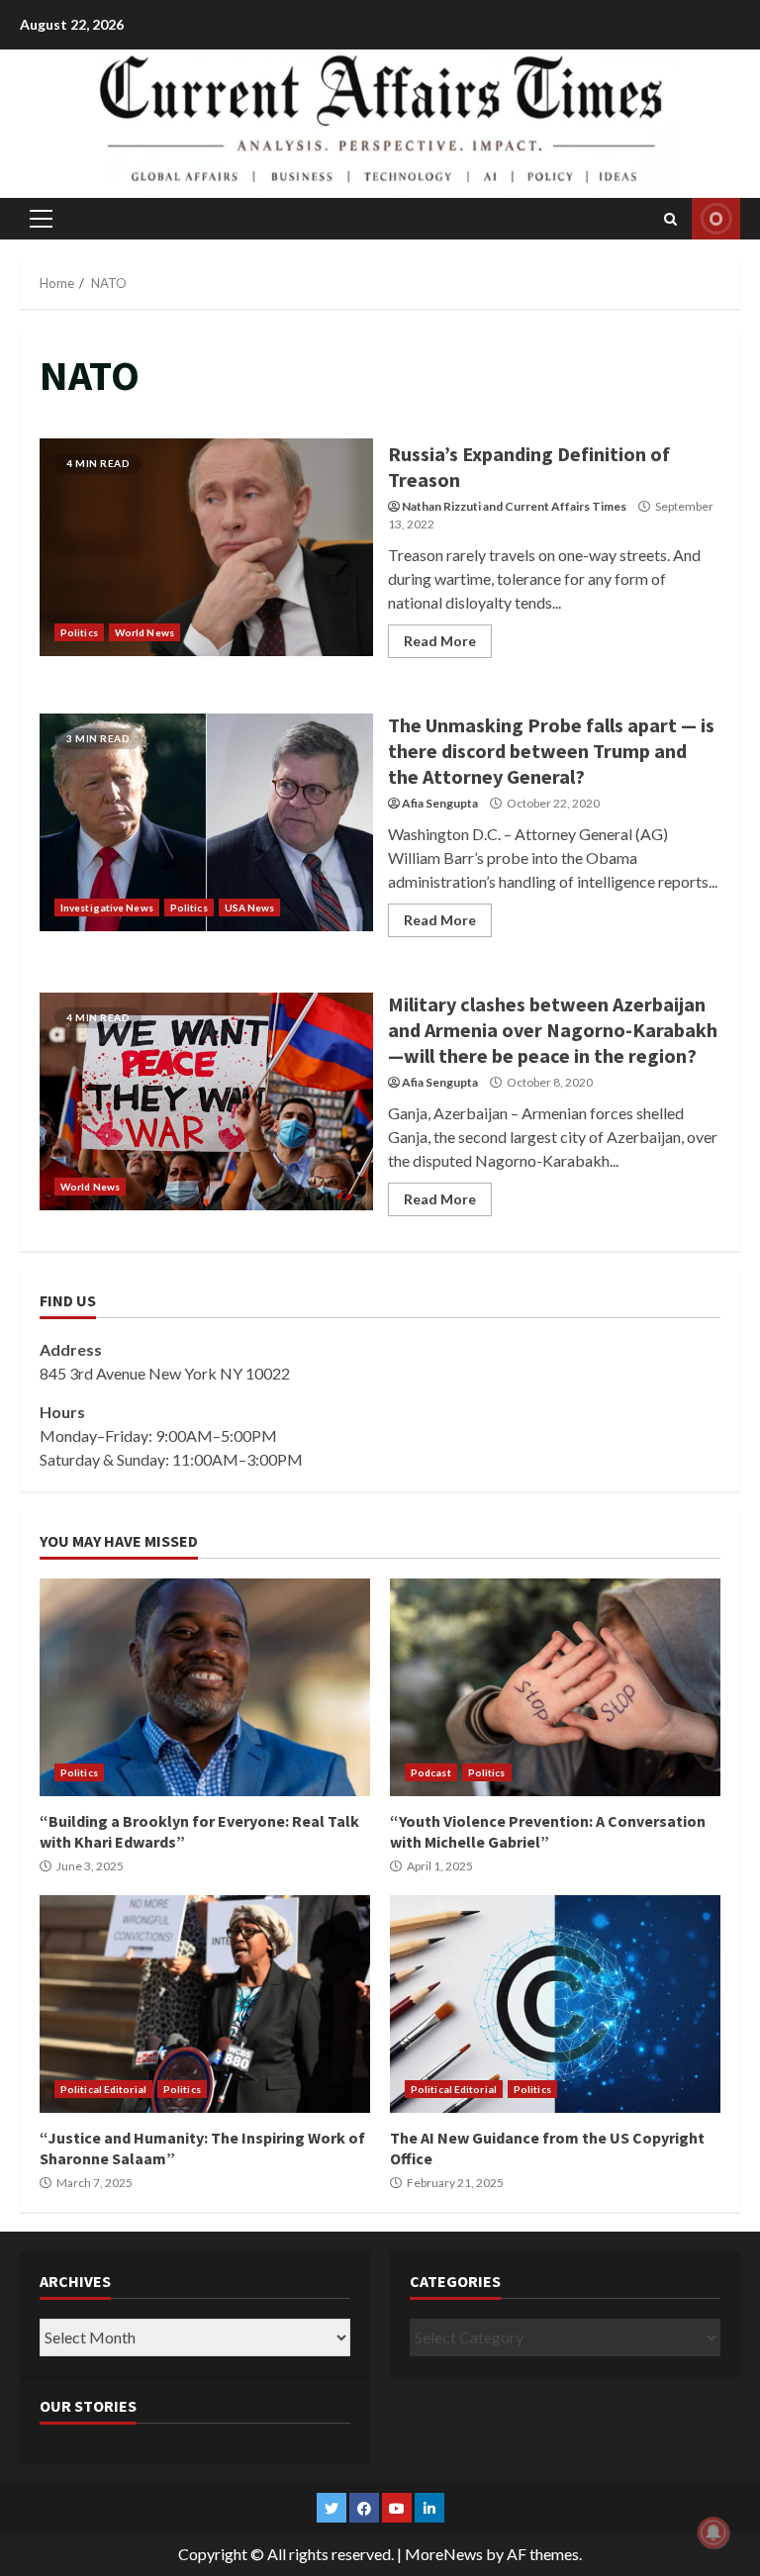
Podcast (431, 1772)
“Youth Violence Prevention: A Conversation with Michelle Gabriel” (555, 1687)
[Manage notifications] (713, 2532)
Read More (440, 641)
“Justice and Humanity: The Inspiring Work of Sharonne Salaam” (205, 2004)
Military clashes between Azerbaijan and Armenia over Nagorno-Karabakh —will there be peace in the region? (206, 1101)
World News (144, 632)
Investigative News (107, 907)
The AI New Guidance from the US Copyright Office (555, 2004)
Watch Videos (716, 219)
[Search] (670, 219)
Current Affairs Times (566, 506)
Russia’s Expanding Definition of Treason (206, 547)
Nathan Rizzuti (441, 506)
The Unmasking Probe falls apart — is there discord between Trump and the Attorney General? (206, 822)
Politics (79, 632)
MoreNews (444, 2554)
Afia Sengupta (440, 803)
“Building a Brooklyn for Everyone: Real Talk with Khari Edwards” (205, 1687)
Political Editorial (103, 2089)
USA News (250, 907)
